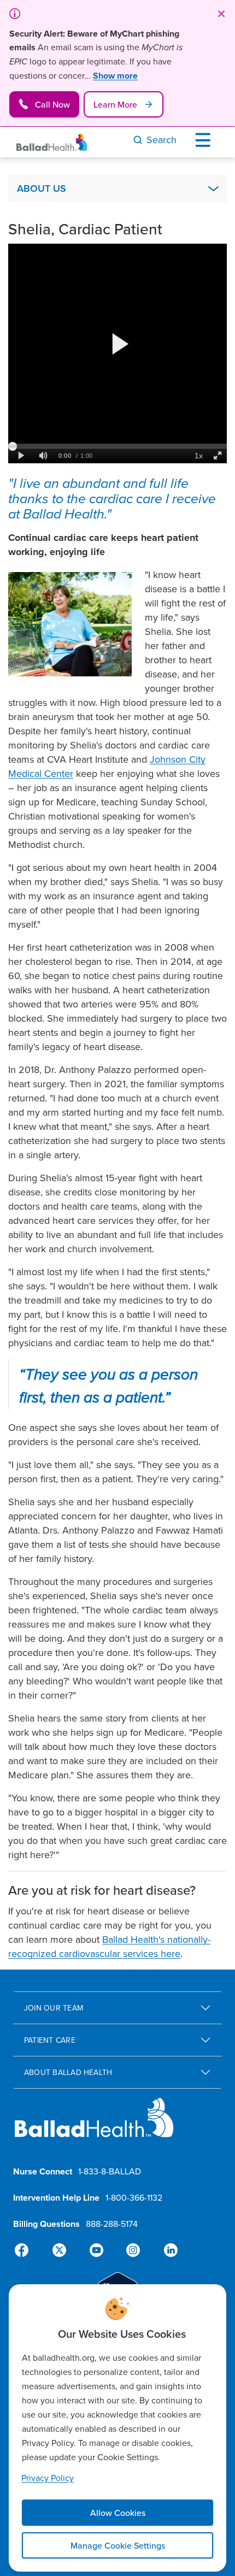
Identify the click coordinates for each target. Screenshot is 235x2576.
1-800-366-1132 (134, 2197)
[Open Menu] (205, 140)
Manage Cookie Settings (118, 2545)
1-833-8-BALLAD (110, 2171)
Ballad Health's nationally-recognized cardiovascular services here (109, 1946)
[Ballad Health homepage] (94, 2127)
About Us (42, 188)
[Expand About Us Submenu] (213, 188)
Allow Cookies (118, 2513)
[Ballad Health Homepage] (52, 142)
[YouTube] (96, 2250)
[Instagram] (131, 2250)
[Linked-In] (166, 2250)
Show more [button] (115, 76)
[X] (61, 2250)
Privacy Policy (48, 2478)
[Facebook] (26, 2250)
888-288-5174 (112, 2224)
